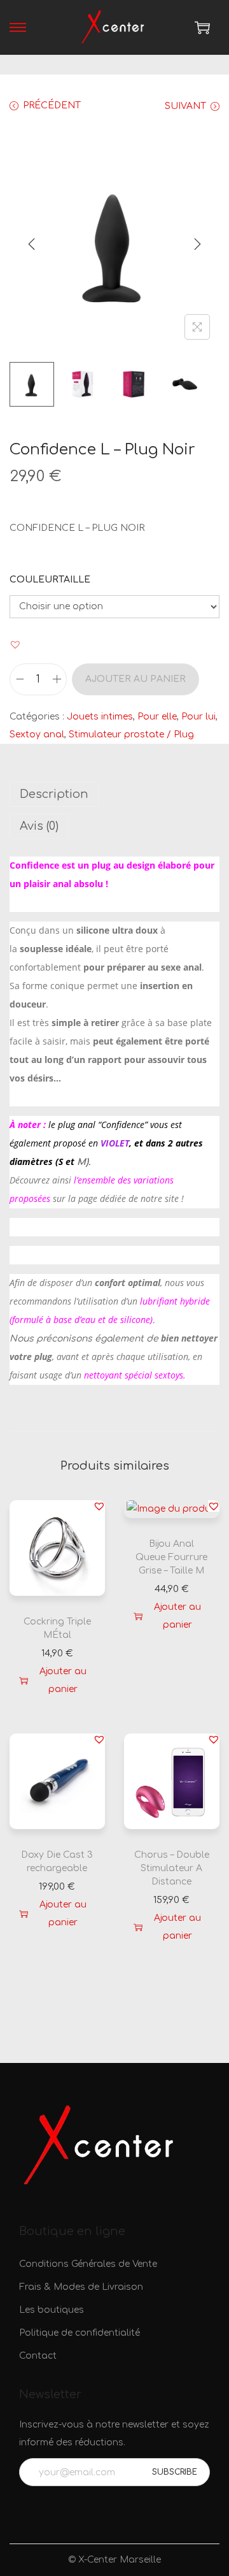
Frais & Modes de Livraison (81, 2287)
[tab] (114, 794)
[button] (15, 644)
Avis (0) (39, 826)
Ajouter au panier (135, 679)
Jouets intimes (100, 717)
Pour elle (157, 717)
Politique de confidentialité (80, 2333)
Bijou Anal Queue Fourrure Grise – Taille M (171, 1557)
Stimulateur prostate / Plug (131, 734)
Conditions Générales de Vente (88, 2264)
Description (54, 794)
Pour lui (198, 717)
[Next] (197, 244)
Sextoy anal (37, 734)
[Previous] (32, 244)
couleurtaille (50, 580)
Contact (38, 2356)
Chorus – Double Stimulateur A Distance (172, 1868)
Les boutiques (52, 2310)
